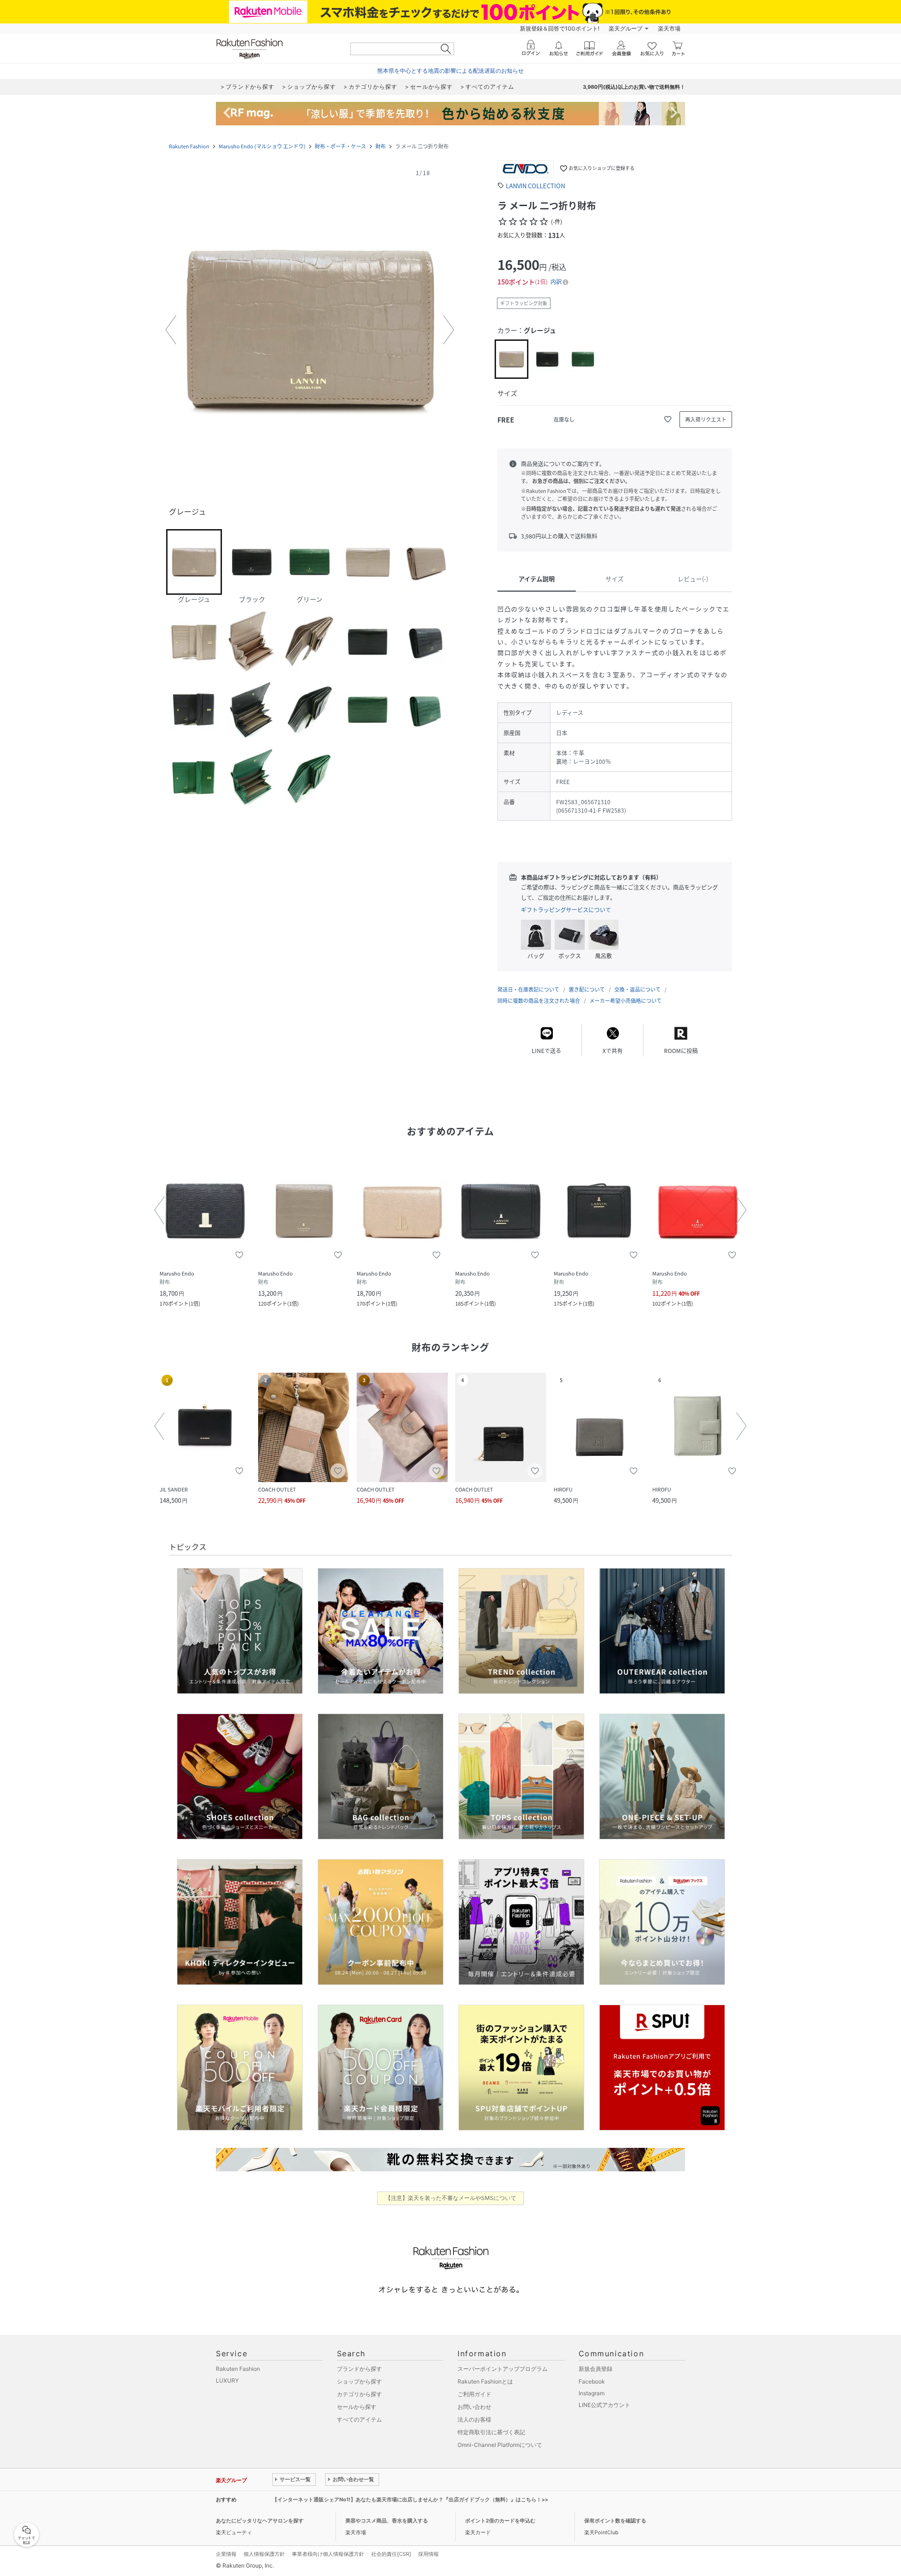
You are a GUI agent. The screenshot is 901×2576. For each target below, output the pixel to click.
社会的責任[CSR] (391, 2554)
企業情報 (226, 2554)
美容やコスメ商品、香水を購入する (387, 2521)
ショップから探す (359, 2381)
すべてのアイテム (359, 2419)
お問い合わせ (474, 2407)
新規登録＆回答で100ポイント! (560, 28)
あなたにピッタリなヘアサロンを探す (260, 2521)
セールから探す (357, 2407)
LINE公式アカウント (604, 2405)
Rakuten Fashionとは (485, 2381)
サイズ (615, 579)
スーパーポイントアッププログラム (503, 2369)
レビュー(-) (693, 579)
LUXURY (227, 2380)
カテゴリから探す (359, 2394)
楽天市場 (669, 28)
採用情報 (428, 2554)
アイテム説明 (537, 579)
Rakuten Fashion (189, 146)
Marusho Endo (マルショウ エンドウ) (262, 146)
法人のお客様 (474, 2419)
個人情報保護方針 (264, 2554)
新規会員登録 (596, 2369)
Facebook (592, 2381)
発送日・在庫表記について (528, 989)
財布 (381, 146)
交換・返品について (638, 989)
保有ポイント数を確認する (615, 2521)
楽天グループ (626, 28)
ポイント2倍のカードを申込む (500, 2521)
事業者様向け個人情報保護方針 (328, 2554)
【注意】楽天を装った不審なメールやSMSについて (451, 2198)
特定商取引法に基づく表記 (491, 2432)
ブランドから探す (359, 2369)
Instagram (592, 2393)
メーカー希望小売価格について (626, 1001)
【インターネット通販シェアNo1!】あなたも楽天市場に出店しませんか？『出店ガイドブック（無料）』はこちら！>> (410, 2499)
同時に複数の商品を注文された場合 (539, 1001)
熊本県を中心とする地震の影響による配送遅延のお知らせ (450, 71)
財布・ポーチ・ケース (340, 146)
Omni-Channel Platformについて (500, 2445)
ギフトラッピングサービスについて (566, 910)
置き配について (587, 989)
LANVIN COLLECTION (535, 186)
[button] (310, 330)
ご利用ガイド (474, 2394)
